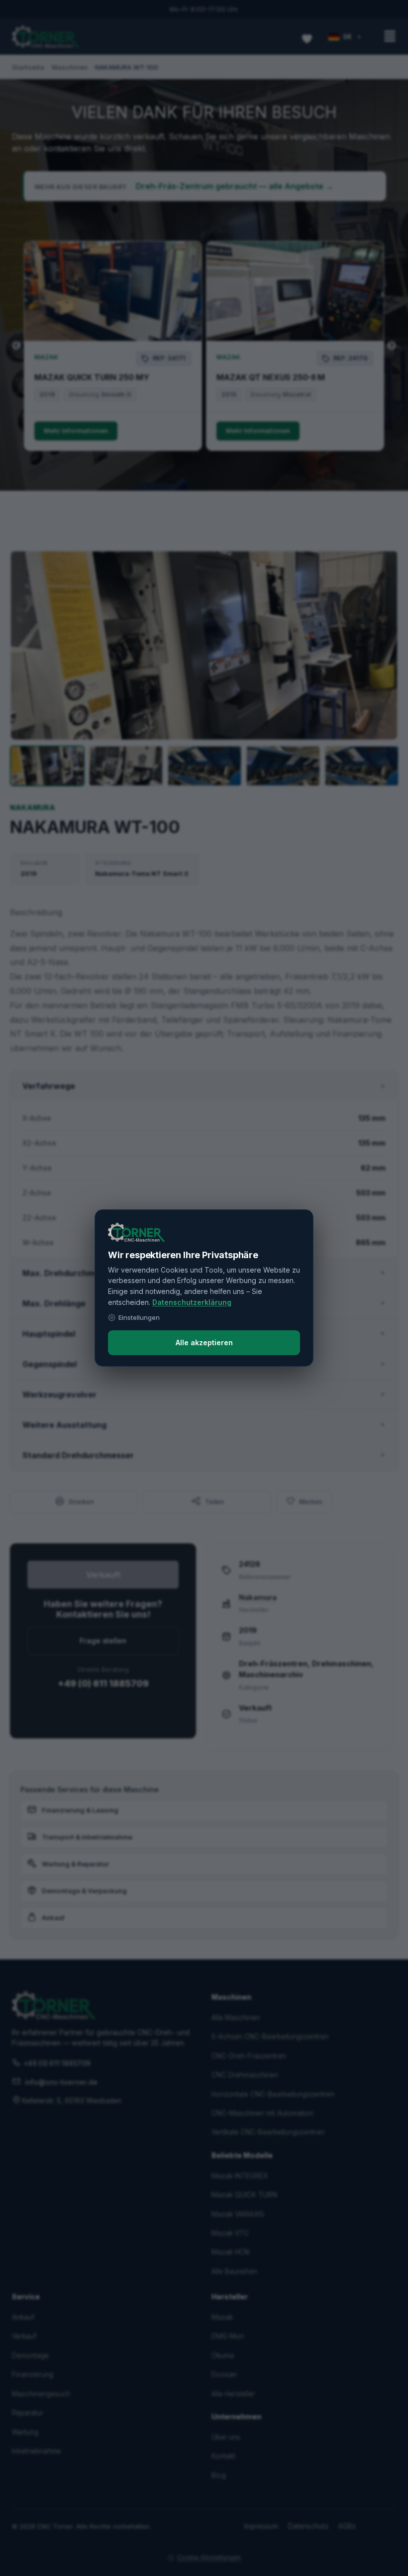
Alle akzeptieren (204, 1342)
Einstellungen (139, 1317)
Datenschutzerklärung (192, 1302)
